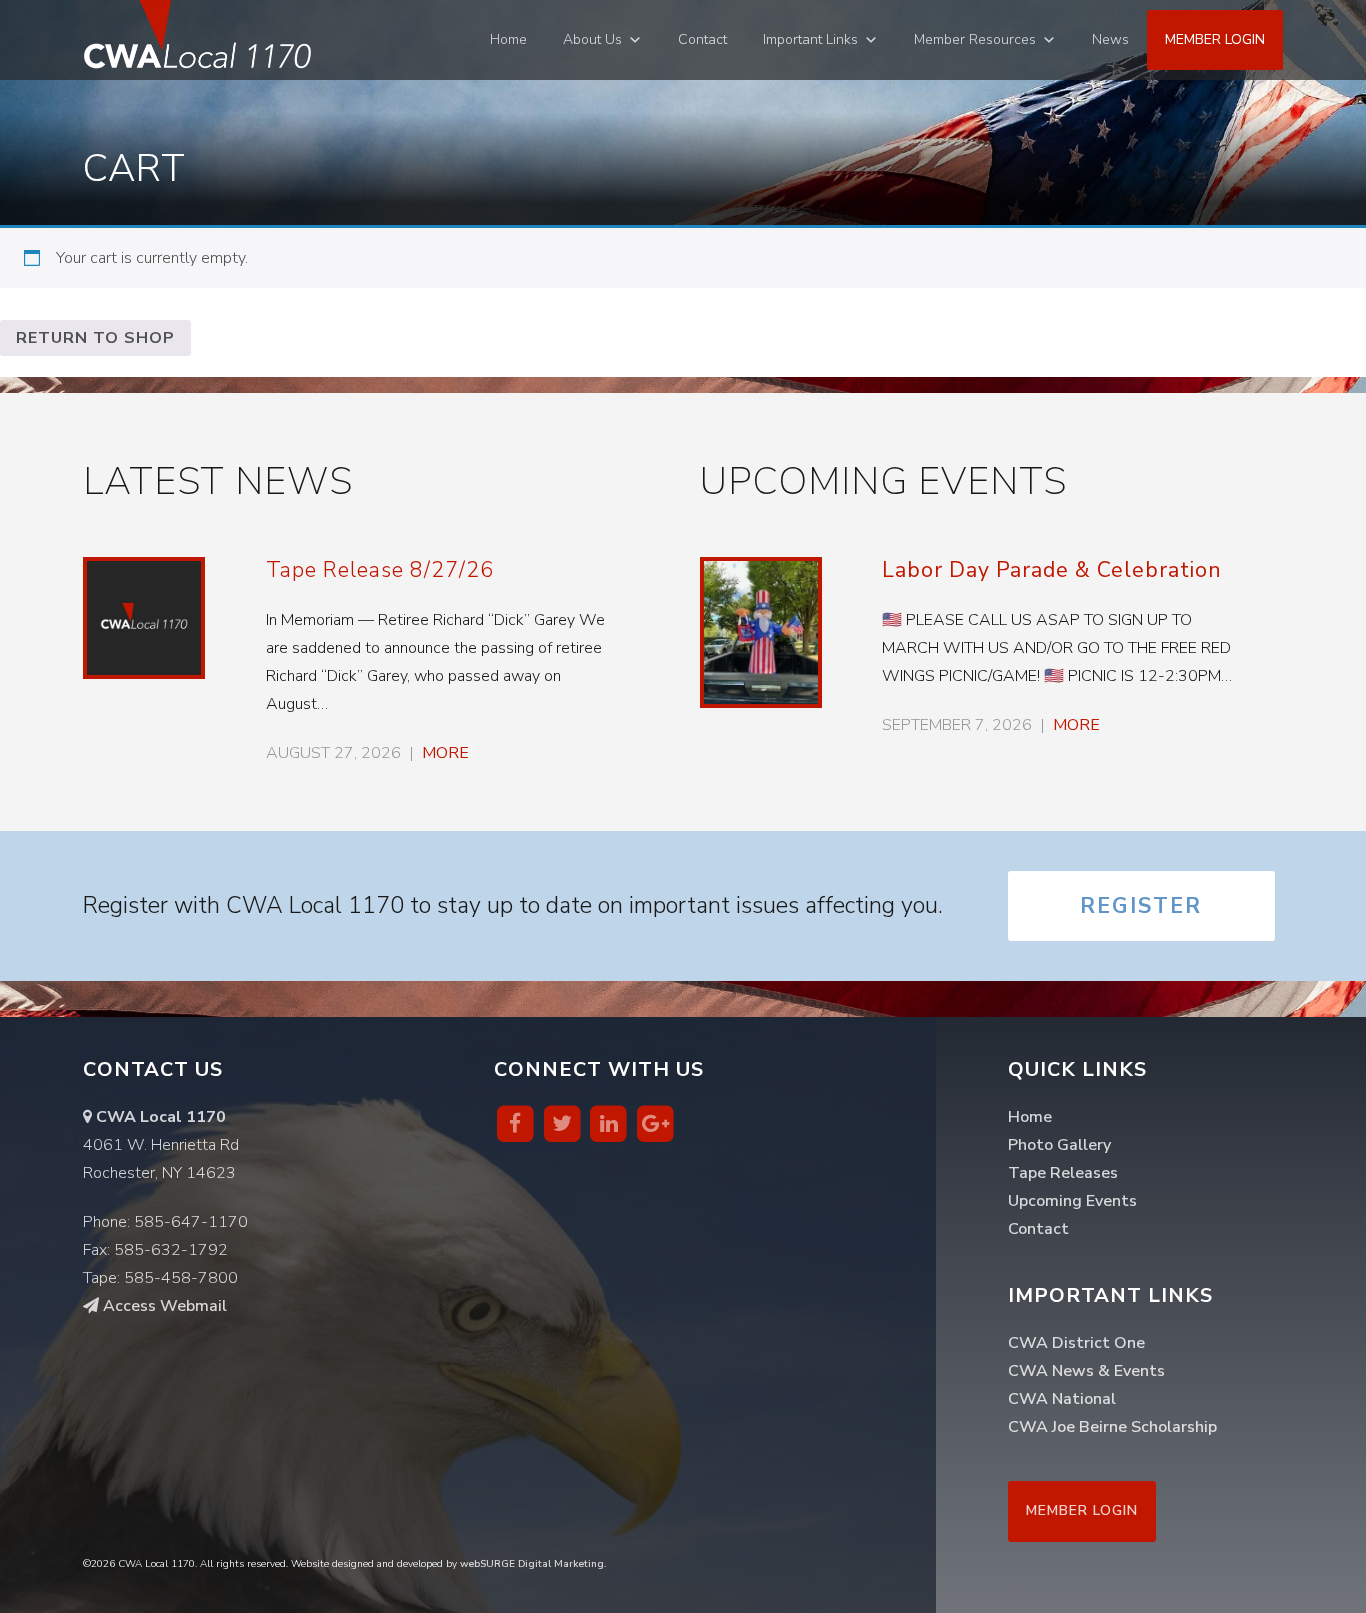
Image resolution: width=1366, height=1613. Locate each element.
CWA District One (1076, 1343)
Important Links (810, 39)
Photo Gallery (1059, 1145)
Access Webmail (163, 1306)
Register (1141, 906)
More (445, 753)
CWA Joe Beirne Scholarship (1112, 1427)
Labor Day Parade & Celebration (1052, 570)
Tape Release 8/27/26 (380, 570)
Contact (702, 39)
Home (508, 39)
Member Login (1215, 39)
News (1110, 39)
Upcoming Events (1072, 1201)
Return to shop (95, 338)
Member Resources (975, 39)
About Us (592, 39)
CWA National (1062, 1399)
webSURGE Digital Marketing (532, 1564)
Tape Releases (1063, 1173)
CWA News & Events (1086, 1371)
